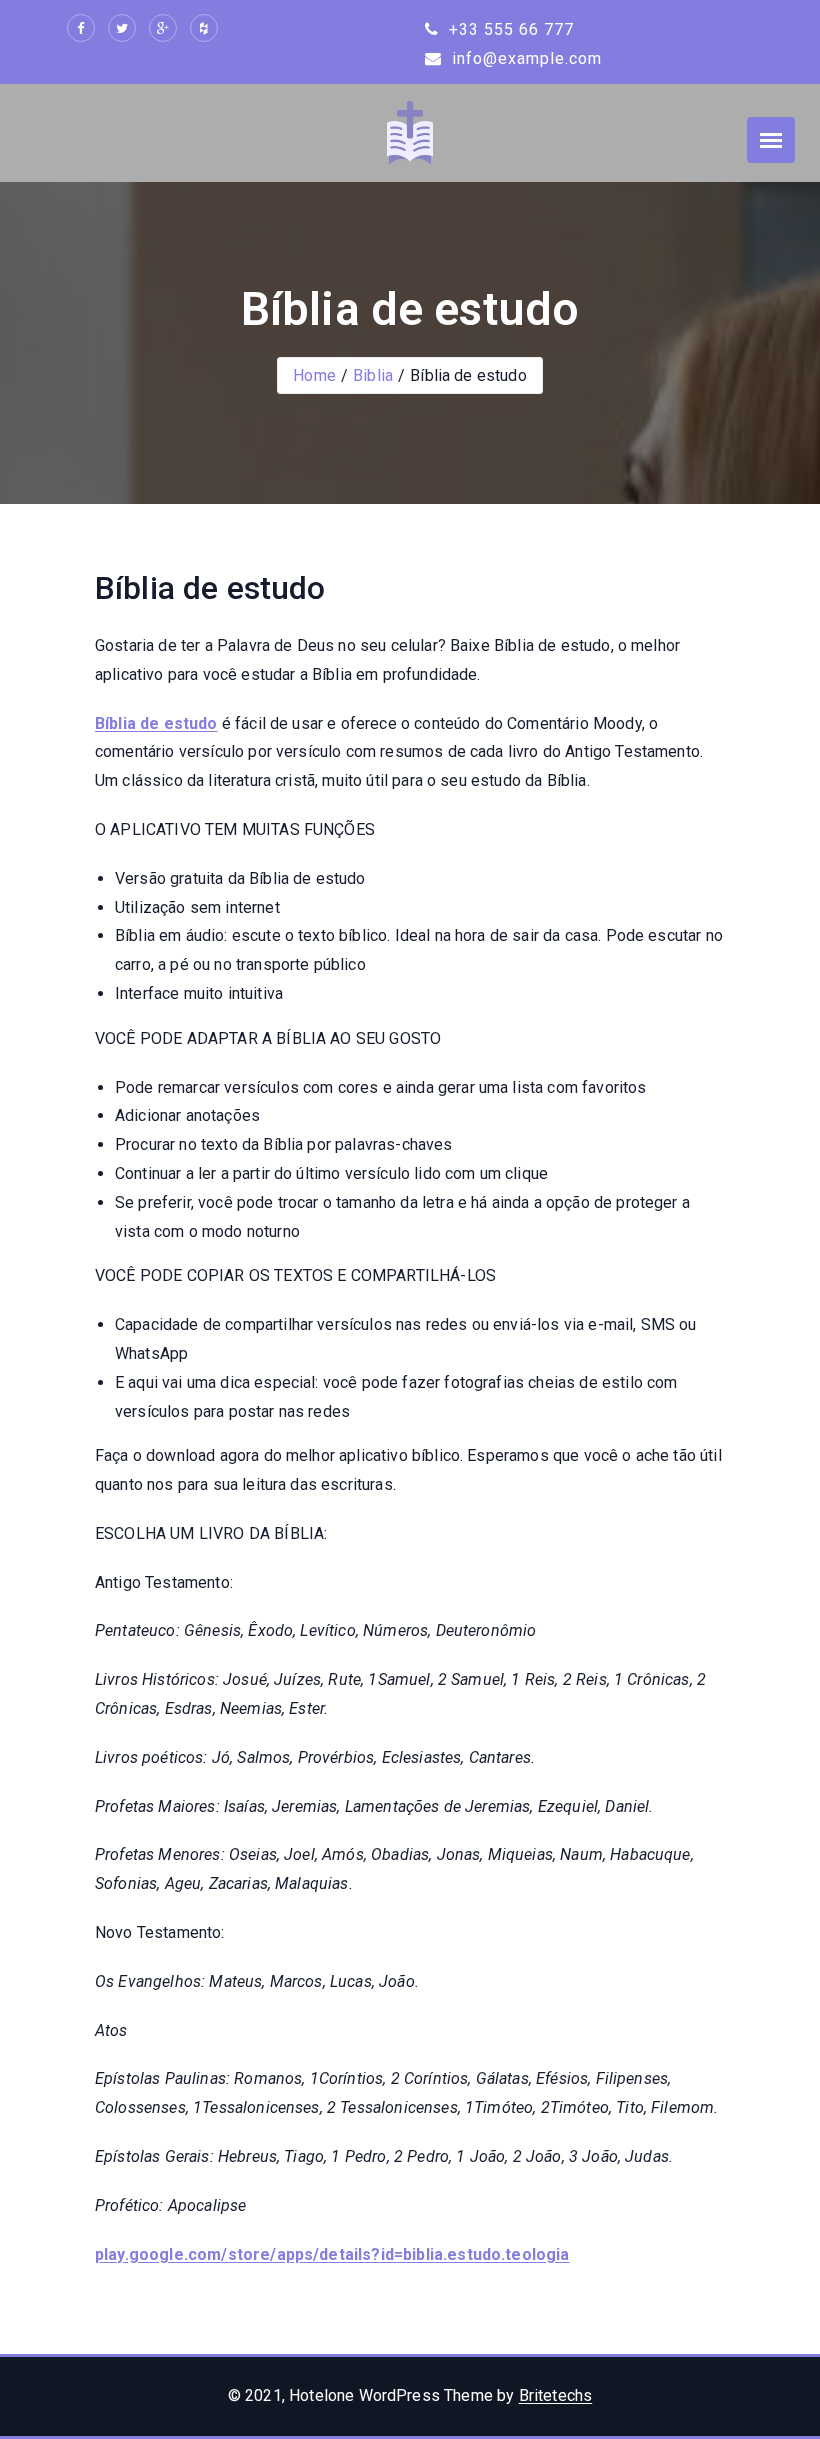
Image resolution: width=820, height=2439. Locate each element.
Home (314, 375)
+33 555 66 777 (509, 29)
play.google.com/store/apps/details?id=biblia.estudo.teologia (332, 2254)
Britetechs (556, 2395)
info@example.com (524, 58)
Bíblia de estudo (156, 723)
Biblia (373, 375)
